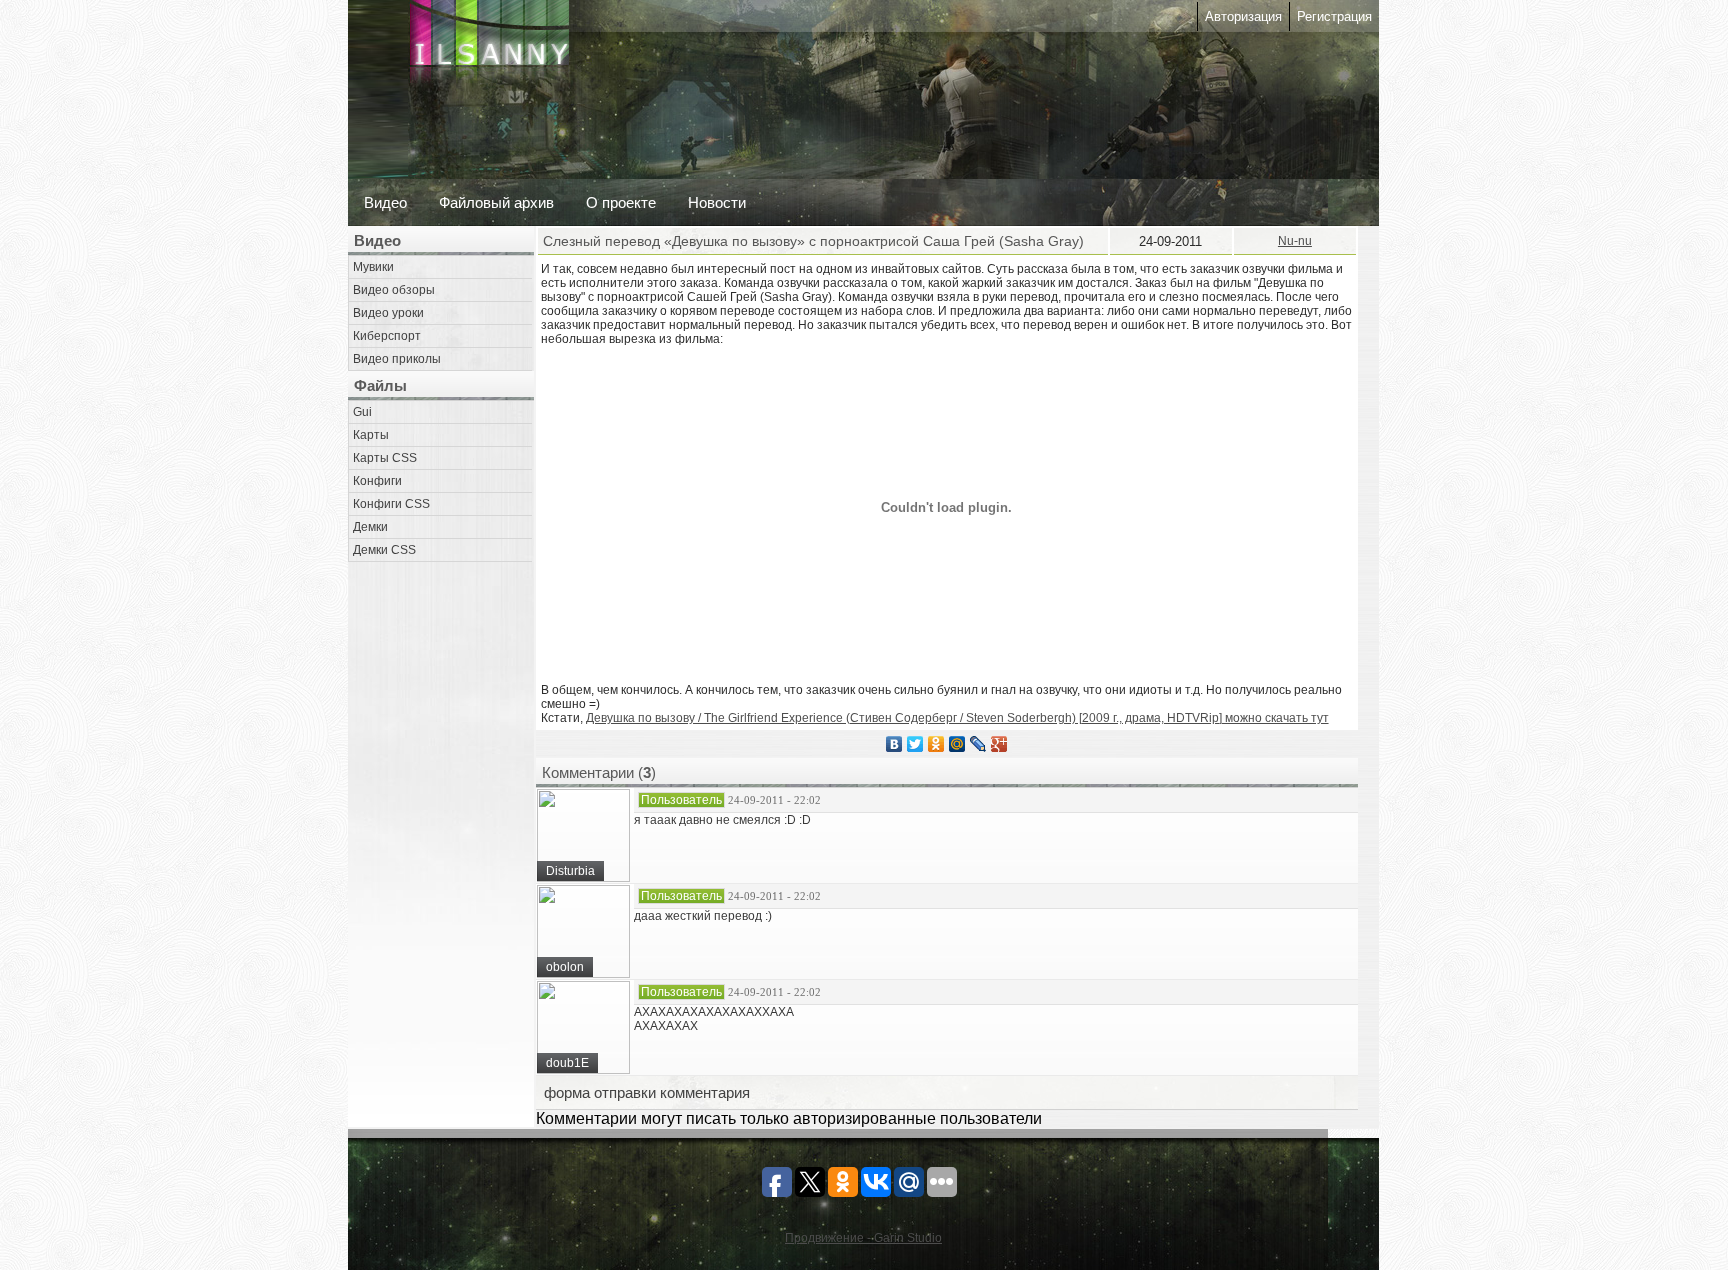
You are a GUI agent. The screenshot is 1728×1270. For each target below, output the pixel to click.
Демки (370, 527)
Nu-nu (1295, 241)
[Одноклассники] (936, 744)
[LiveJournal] (978, 744)
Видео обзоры (394, 290)
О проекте (621, 202)
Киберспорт (387, 336)
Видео (385, 202)
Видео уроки (388, 313)
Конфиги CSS (391, 504)
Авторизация (1243, 16)
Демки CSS (384, 550)
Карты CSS (385, 458)
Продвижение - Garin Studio (863, 1238)
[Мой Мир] (957, 744)
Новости (717, 202)
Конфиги (377, 481)
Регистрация (1334, 16)
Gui (362, 412)
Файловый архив (496, 202)
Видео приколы (397, 359)
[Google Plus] (999, 744)
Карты (371, 435)
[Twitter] (915, 744)
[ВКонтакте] (894, 744)
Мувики (373, 267)
